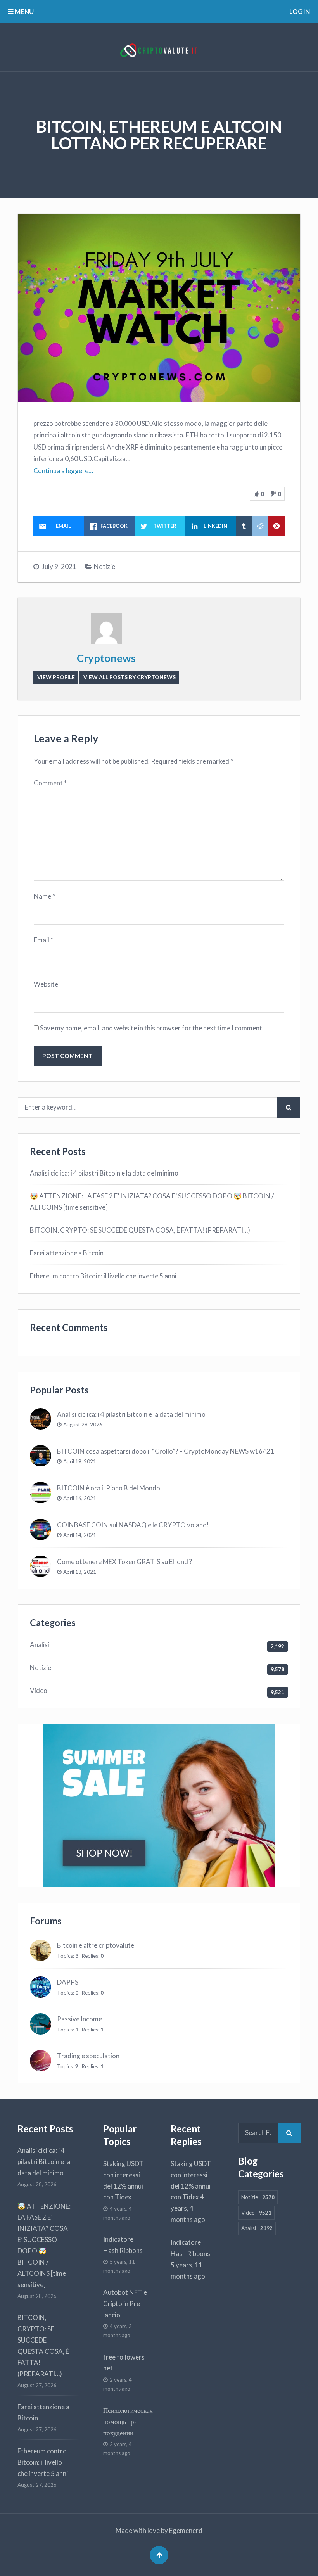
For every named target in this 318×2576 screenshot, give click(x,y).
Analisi (40, 1645)
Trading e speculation (88, 2056)
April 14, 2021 (80, 1535)
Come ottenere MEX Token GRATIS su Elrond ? (124, 1562)
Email (43, 940)
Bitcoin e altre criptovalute (96, 1945)
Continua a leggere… (63, 471)
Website (46, 984)
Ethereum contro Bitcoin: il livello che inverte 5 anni (103, 1276)
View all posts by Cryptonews (130, 677)
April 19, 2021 (80, 1461)
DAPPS (68, 1982)
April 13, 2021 (80, 1572)
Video (39, 1690)
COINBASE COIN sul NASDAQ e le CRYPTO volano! (133, 1525)
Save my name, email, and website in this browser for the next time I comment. (152, 1028)
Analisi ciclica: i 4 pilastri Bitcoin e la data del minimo (104, 1173)
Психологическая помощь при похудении (128, 2421)
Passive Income (79, 2019)
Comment (50, 783)
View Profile (56, 677)
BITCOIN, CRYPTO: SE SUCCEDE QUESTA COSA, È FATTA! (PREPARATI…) (140, 1230)
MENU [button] (24, 11)
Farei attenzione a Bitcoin (67, 1253)
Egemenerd (186, 2530)
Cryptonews (106, 658)
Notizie (105, 566)
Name (44, 896)
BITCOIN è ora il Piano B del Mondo (109, 1488)
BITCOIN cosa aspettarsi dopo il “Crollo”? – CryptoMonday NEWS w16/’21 (166, 1451)
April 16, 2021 (80, 1498)
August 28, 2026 (83, 1425)
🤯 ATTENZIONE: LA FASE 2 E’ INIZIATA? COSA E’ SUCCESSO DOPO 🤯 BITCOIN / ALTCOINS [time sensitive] (152, 1202)
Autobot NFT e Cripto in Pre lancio (125, 2304)
